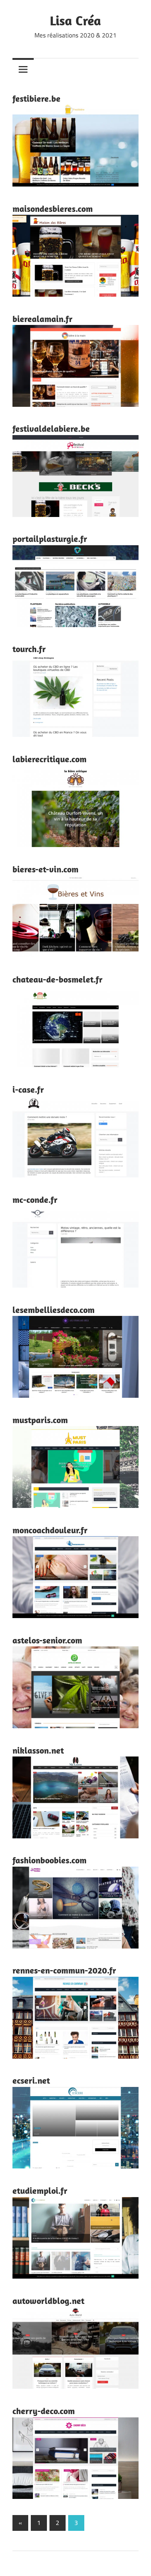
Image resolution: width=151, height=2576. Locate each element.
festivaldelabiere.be (51, 428)
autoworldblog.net (48, 2301)
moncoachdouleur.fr (50, 1530)
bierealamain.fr (43, 319)
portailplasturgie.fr (50, 539)
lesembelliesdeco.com (54, 1310)
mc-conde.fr (35, 1200)
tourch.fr (29, 649)
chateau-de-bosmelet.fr (58, 979)
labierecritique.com (49, 759)
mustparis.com (40, 1420)
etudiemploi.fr (40, 2190)
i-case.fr (28, 1089)
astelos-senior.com (47, 1640)
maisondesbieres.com (53, 209)
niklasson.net (38, 1750)
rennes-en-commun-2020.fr (64, 1970)
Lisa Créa (75, 20)
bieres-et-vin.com (45, 869)
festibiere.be (36, 98)
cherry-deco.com (44, 2411)
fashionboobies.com (49, 1860)
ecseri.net (31, 2080)
